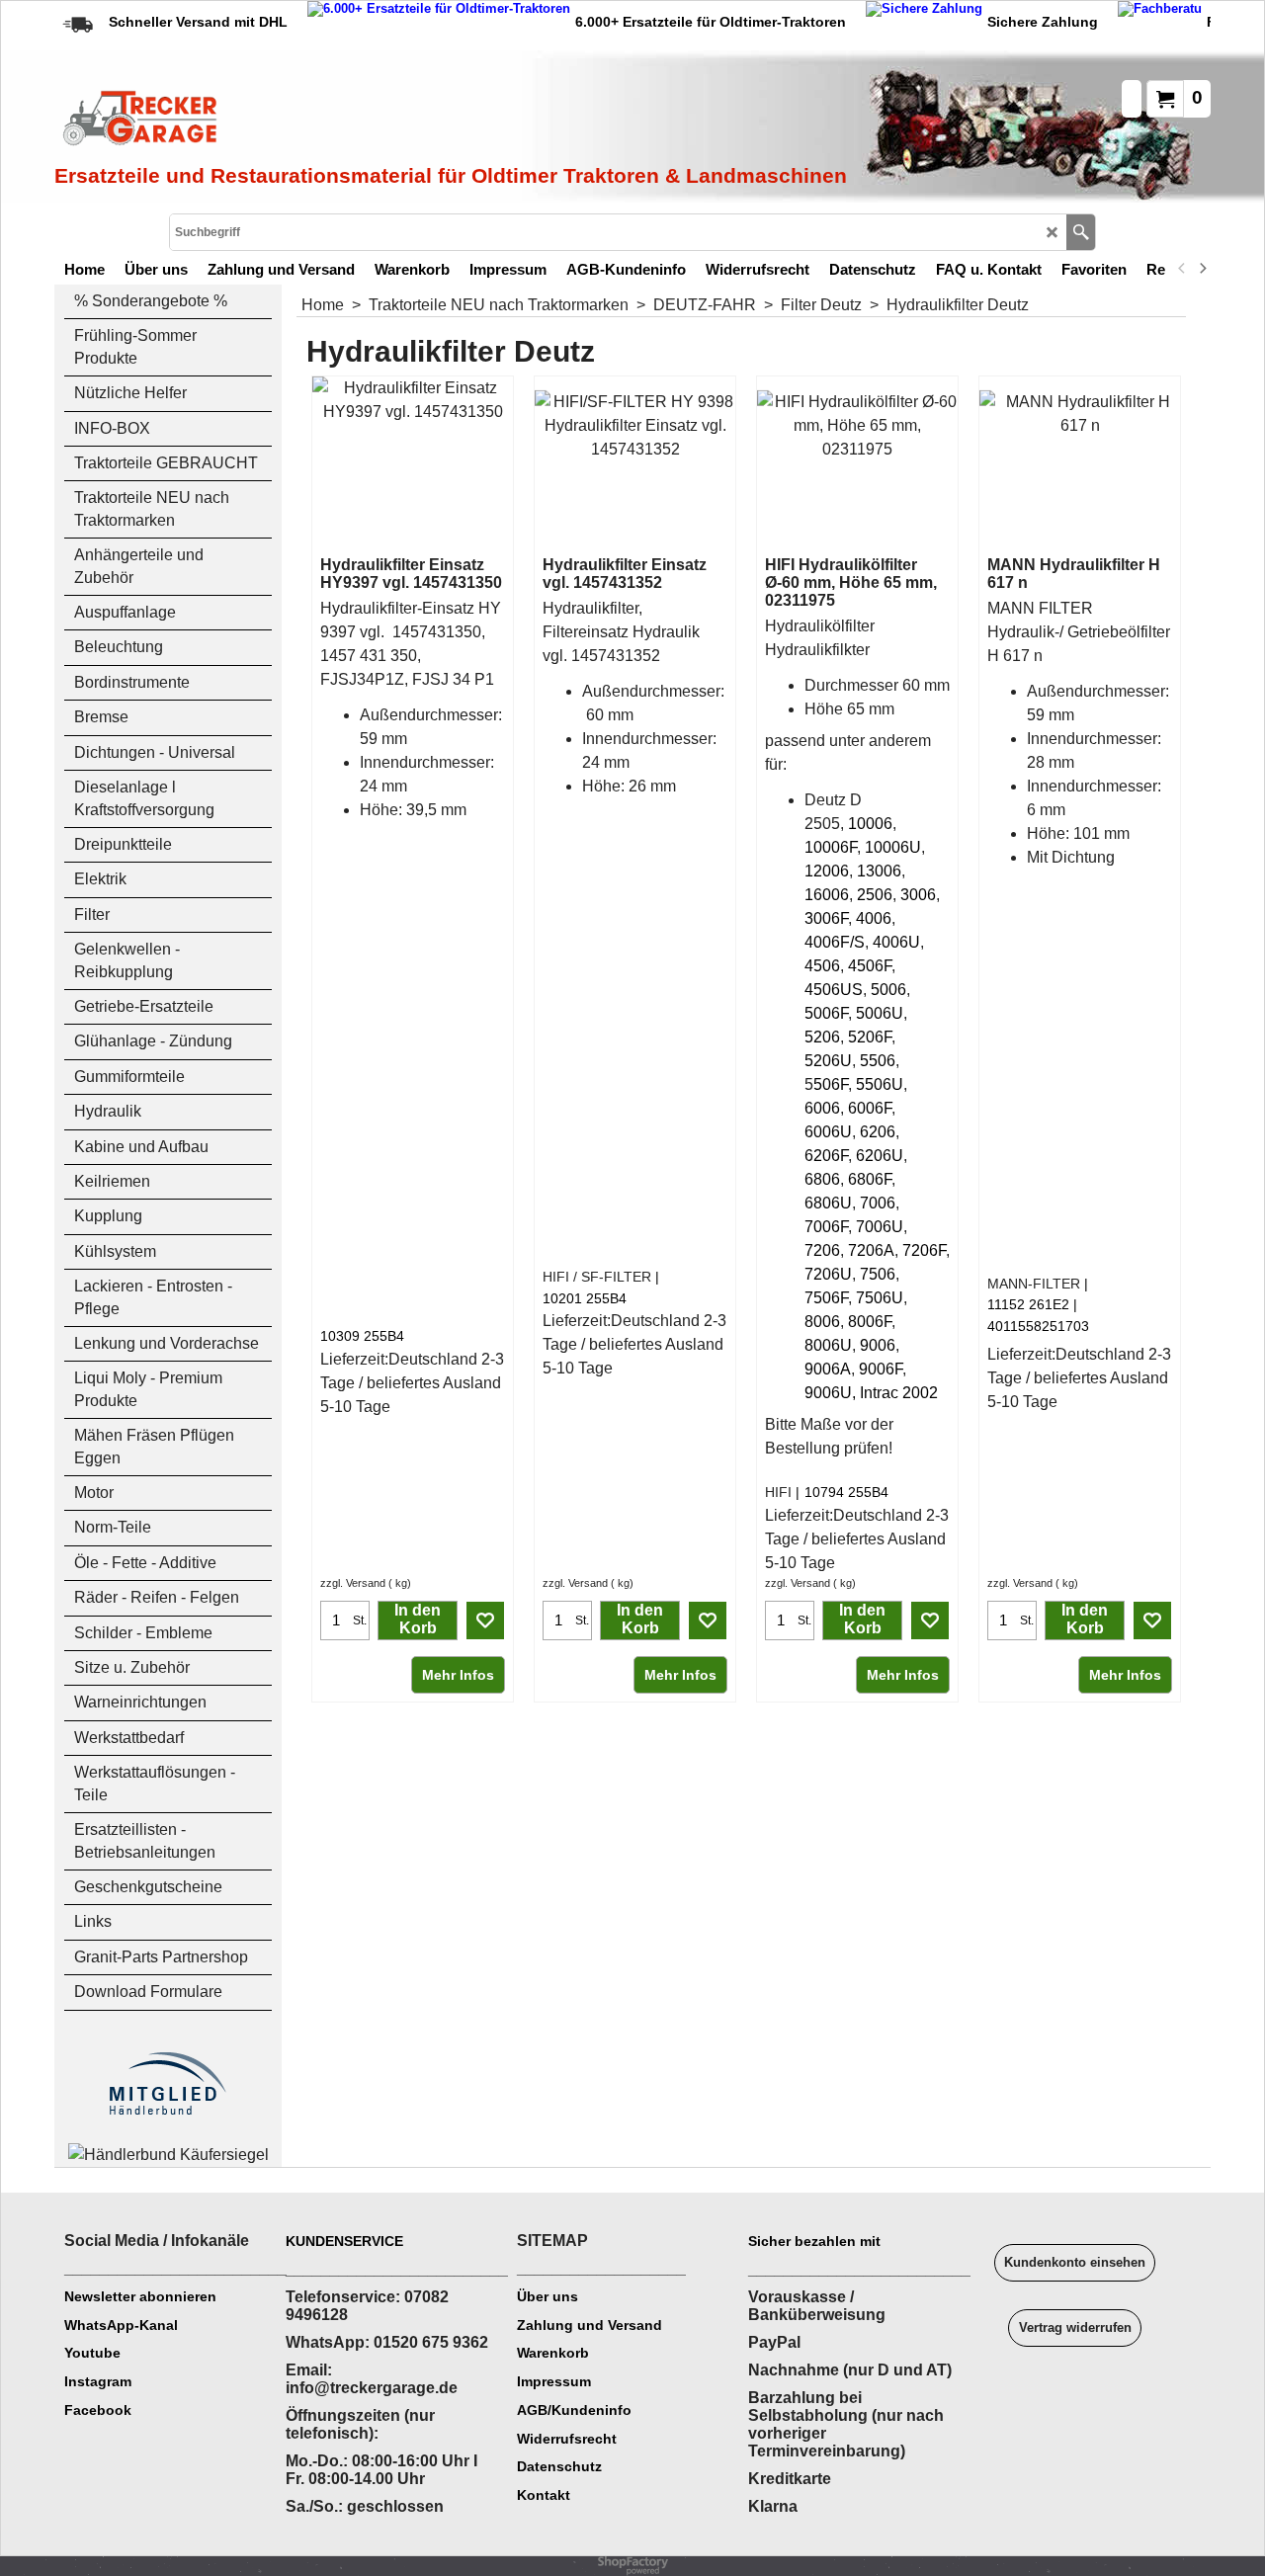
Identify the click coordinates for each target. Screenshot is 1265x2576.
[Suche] (1081, 232)
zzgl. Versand (353, 1583)
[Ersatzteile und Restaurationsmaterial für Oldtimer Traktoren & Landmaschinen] (277, 120)
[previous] (1182, 269)
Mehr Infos (458, 1675)
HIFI (778, 1492)
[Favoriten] (485, 1620)
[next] (1202, 269)
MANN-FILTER (1034, 1284)
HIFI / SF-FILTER (597, 1277)
